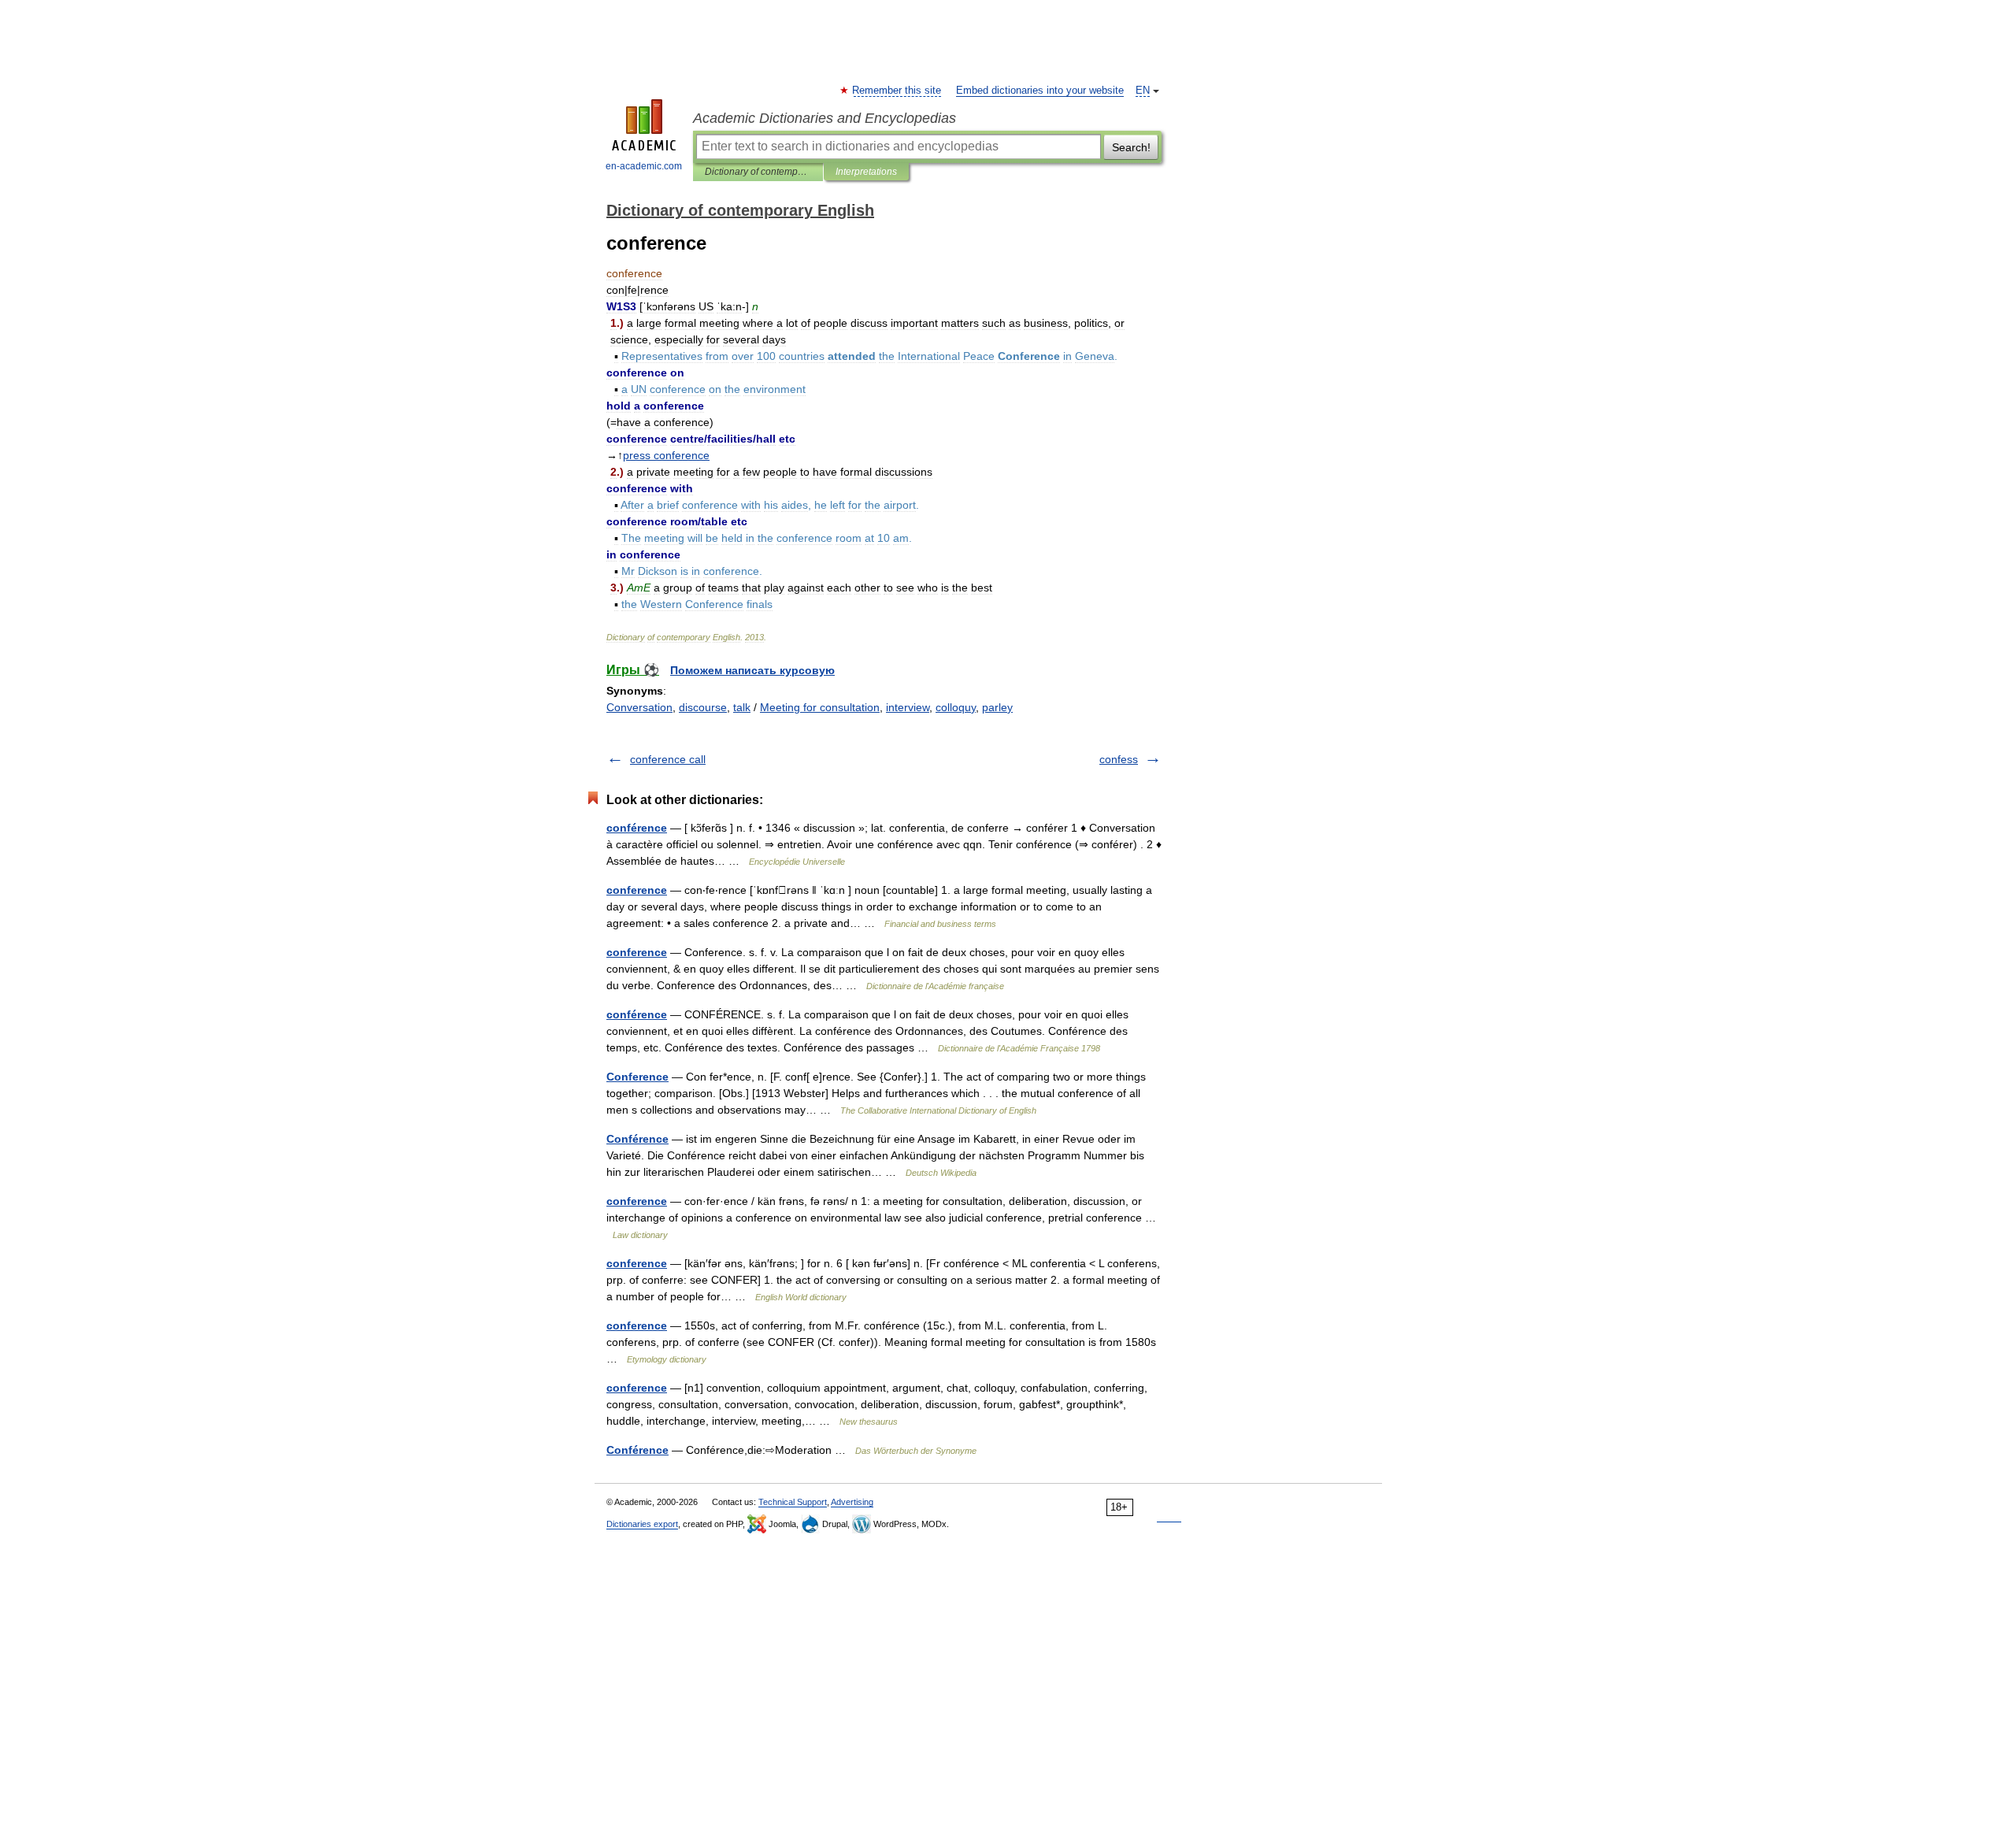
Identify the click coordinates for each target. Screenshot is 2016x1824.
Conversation (639, 707)
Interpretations (866, 172)
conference (637, 890)
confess (1119, 759)
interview (908, 707)
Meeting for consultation (820, 707)
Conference (637, 1077)
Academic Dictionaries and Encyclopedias (825, 118)
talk (742, 707)
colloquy (956, 707)
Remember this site (897, 91)
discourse (703, 707)
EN (1143, 91)
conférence (637, 828)
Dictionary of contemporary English (758, 172)
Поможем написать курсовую (752, 670)
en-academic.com (644, 166)
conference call (668, 759)
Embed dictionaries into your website (1040, 91)
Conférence (637, 1139)
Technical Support (793, 1502)
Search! (1131, 147)
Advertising (852, 1502)
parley (997, 707)
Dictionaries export (642, 1524)
